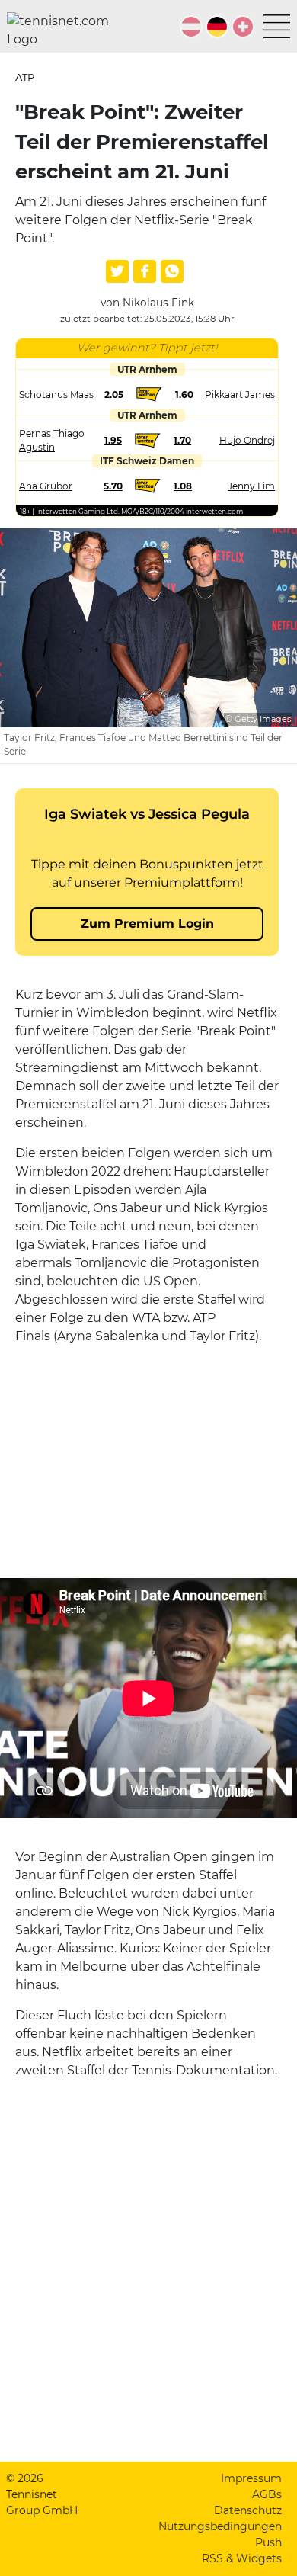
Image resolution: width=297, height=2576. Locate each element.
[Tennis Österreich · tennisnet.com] (191, 27)
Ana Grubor (46, 486)
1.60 (184, 395)
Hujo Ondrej (247, 440)
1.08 (183, 486)
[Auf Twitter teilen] (117, 271)
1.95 (113, 440)
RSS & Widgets (242, 2558)
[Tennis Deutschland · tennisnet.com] (217, 27)
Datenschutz (248, 2510)
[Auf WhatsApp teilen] (172, 271)
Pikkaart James (240, 395)
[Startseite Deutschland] (64, 30)
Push (268, 2542)
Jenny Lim (251, 486)
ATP (25, 77)
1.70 (182, 440)
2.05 (114, 395)
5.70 (113, 486)
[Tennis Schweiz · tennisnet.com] (243, 27)
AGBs (267, 2494)
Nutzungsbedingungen (220, 2526)
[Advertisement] (147, 1453)
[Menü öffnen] (277, 26)
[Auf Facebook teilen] (145, 271)
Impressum (251, 2478)
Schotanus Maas (56, 395)
